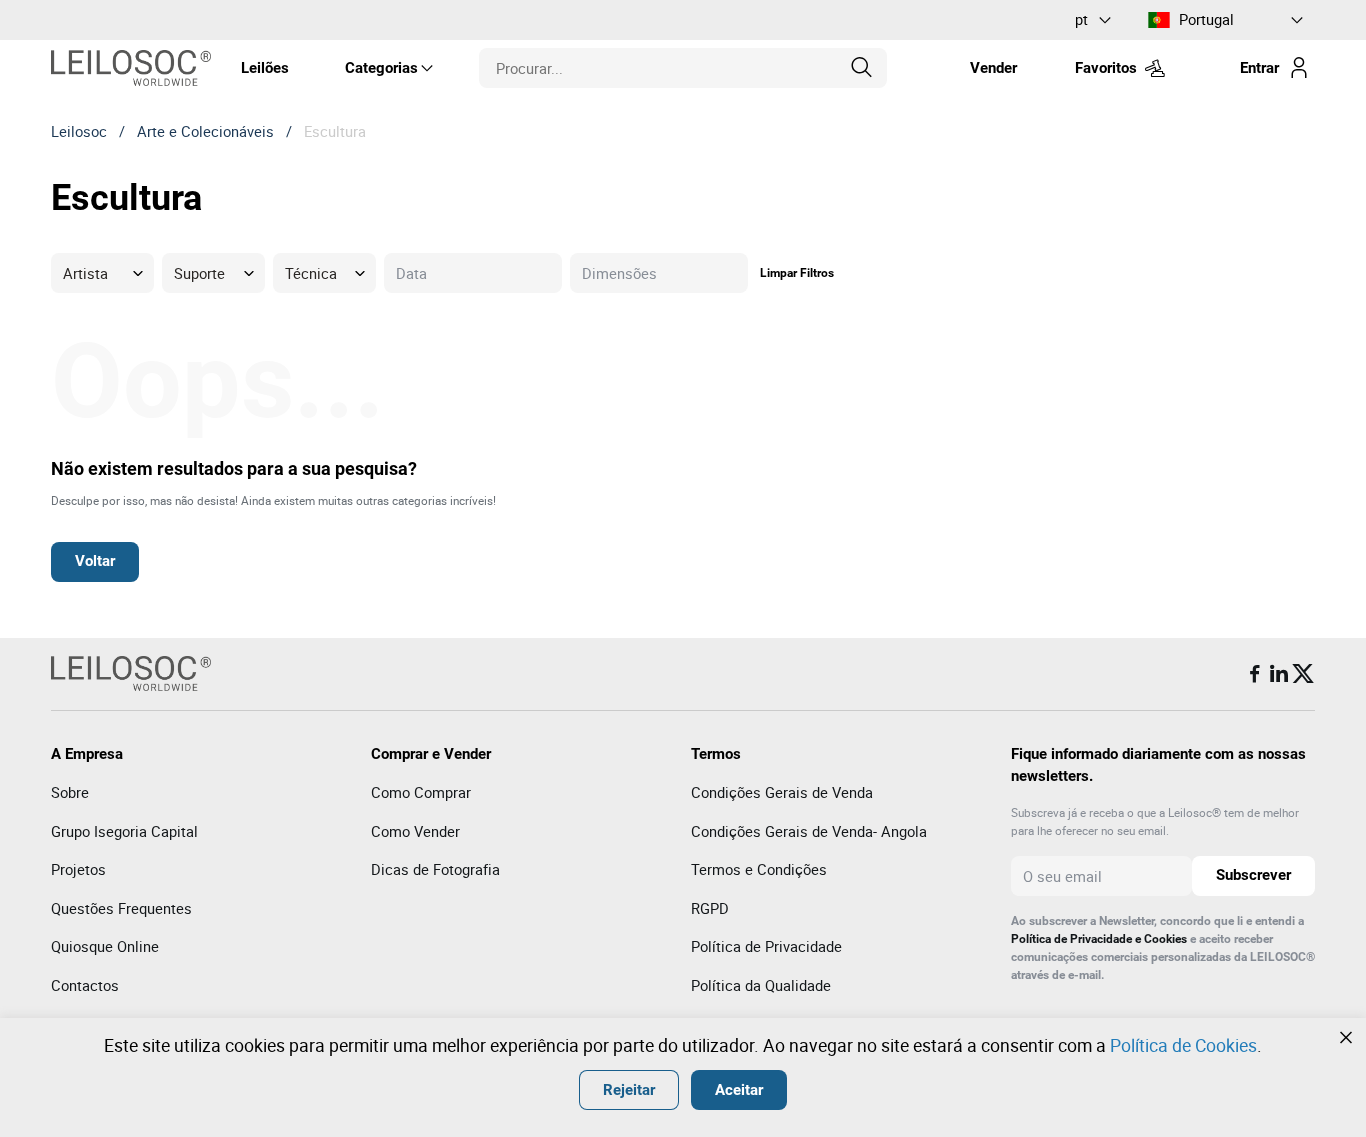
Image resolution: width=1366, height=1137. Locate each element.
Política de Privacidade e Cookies (1099, 939)
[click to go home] (131, 68)
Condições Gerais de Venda (782, 792)
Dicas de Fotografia (435, 869)
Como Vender (415, 831)
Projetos (78, 869)
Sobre (70, 792)
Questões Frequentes (121, 908)
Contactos (85, 985)
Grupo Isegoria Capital (124, 831)
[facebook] (1255, 674)
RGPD (710, 908)
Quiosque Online (105, 946)
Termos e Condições (759, 869)
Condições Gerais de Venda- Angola (809, 831)
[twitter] (1303, 674)
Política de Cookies (1183, 1045)
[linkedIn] (1279, 674)
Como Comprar (421, 792)
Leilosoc (79, 131)
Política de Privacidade (766, 946)
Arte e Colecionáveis (205, 131)
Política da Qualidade (761, 985)
